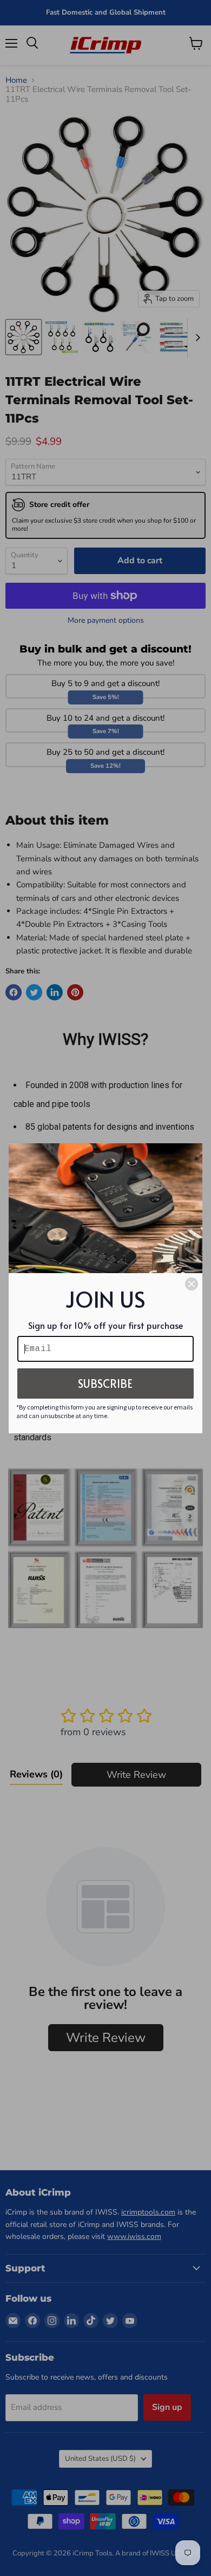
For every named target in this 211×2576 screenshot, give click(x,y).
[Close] (192, 1284)
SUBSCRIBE (105, 1383)
